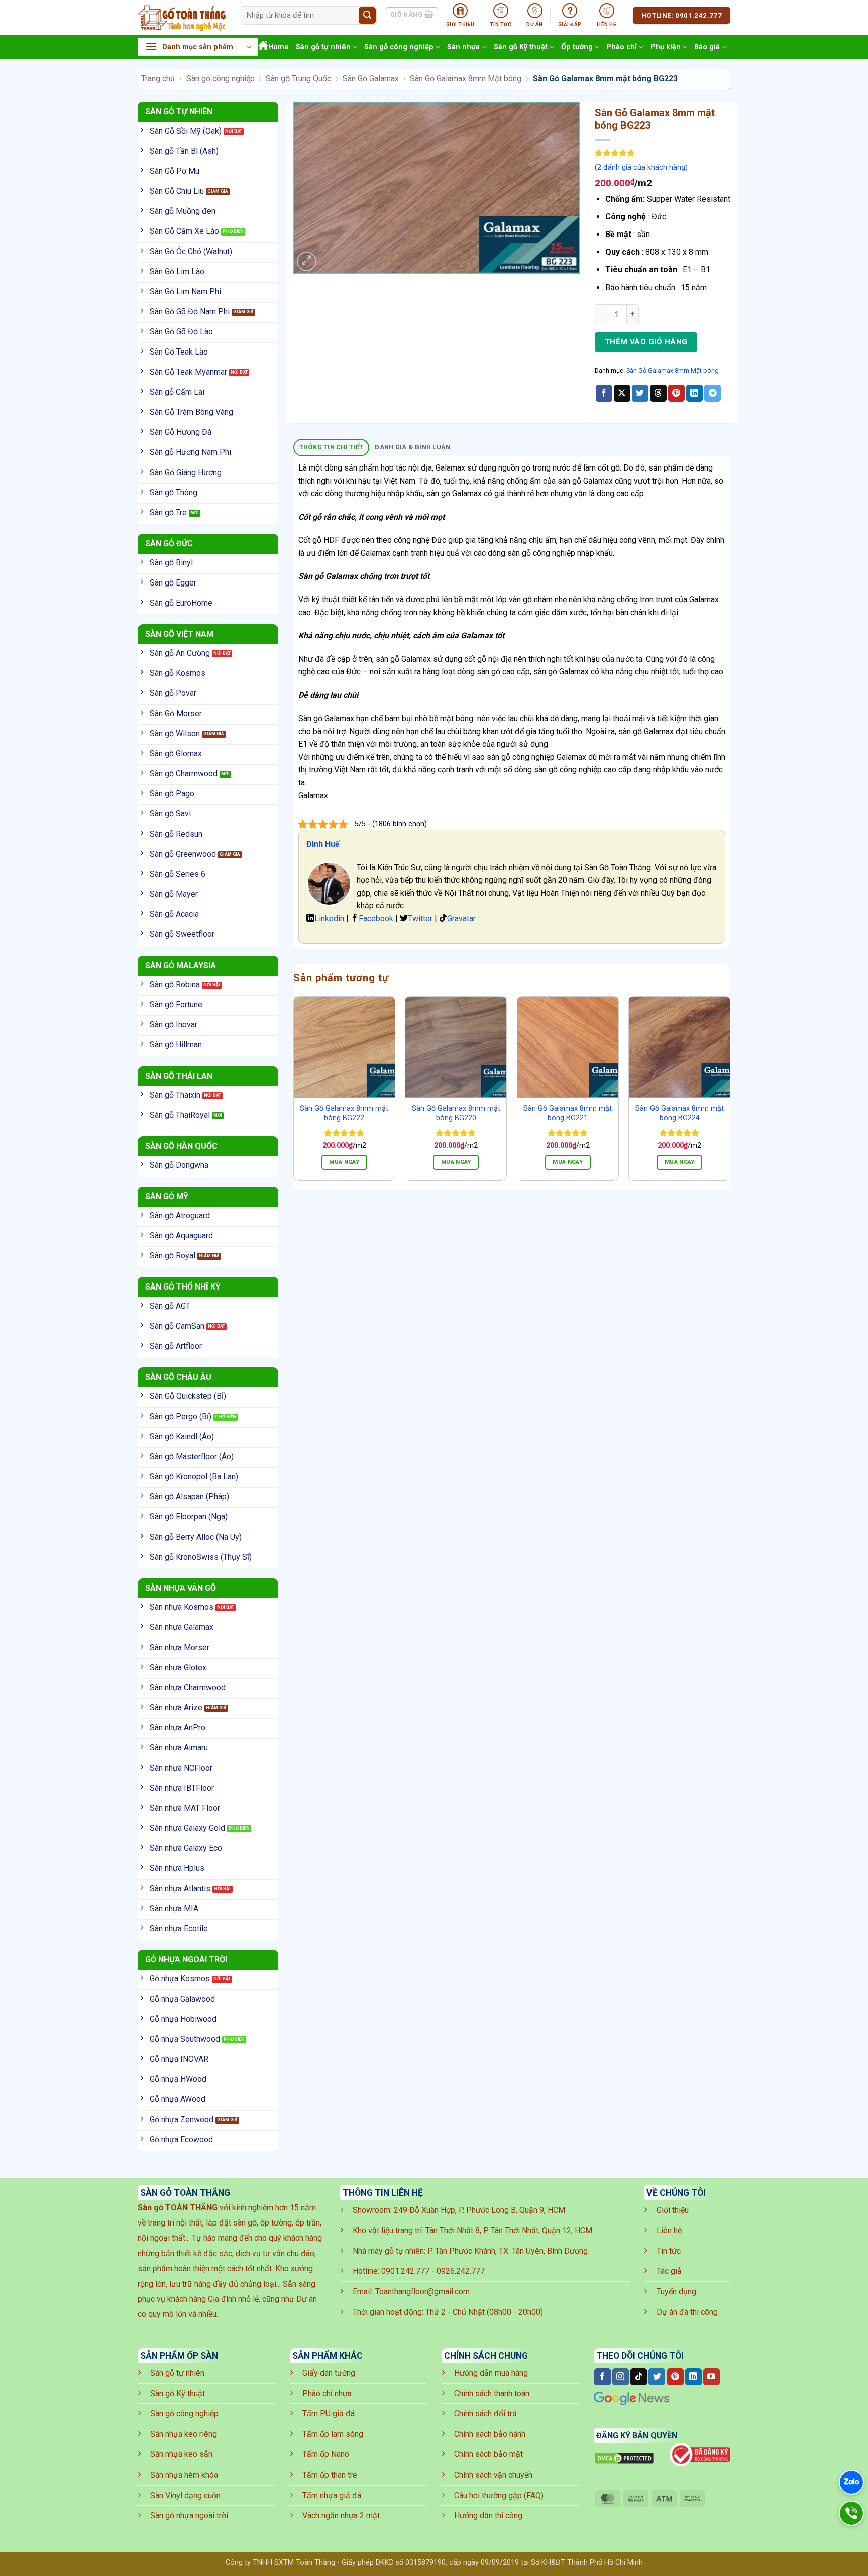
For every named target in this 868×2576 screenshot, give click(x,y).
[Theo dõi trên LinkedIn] (693, 2377)
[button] (198, 47)
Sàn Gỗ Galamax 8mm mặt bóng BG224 (680, 1113)
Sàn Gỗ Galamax (371, 79)
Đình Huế (323, 844)
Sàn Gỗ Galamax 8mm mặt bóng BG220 (456, 1113)
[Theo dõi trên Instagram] (621, 2377)
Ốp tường (577, 47)
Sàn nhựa (463, 47)
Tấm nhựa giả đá (332, 2495)
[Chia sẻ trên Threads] (658, 393)
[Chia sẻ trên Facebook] (604, 393)
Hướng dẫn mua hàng (491, 2373)
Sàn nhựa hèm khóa (184, 2475)
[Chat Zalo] (851, 2482)
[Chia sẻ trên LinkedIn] (694, 393)
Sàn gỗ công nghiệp (399, 47)
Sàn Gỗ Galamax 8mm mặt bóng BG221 (568, 1113)
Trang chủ (158, 79)
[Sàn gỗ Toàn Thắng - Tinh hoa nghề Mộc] (182, 18)
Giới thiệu (673, 2210)
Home (279, 47)
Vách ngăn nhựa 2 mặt (341, 2515)
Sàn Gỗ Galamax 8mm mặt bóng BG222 (344, 1113)
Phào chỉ (622, 47)
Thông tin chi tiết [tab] (332, 447)
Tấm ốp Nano (326, 2454)
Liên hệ (669, 2230)
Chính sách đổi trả (485, 2414)
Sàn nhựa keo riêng (184, 2434)
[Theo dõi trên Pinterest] (675, 2377)
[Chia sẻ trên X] (622, 393)
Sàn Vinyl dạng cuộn (185, 2495)
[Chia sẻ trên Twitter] (640, 393)
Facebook (376, 919)
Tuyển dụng (676, 2292)
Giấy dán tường (329, 2373)
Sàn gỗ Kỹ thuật (521, 47)
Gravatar (461, 919)
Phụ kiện (666, 47)
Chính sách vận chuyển (493, 2475)
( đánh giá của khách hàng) (641, 167)
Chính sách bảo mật (489, 2454)
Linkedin (329, 919)
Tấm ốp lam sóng (333, 2434)
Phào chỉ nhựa (327, 2393)
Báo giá (707, 47)
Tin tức (669, 2251)
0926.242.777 (461, 2271)
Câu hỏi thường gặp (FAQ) (499, 2495)
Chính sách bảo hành (490, 2434)
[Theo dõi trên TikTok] (639, 2377)
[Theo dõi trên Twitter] (657, 2377)
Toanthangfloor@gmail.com (422, 2292)
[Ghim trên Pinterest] (676, 393)
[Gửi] (367, 16)
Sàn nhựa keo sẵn (181, 2454)
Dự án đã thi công (687, 2312)
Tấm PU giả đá (329, 2414)
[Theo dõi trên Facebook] (603, 2377)
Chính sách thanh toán (492, 2393)
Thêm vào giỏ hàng (646, 342)
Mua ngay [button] (344, 1162)
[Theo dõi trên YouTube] (712, 2377)
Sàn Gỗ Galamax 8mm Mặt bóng (466, 79)
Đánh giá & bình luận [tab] (412, 447)
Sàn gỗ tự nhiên (323, 47)
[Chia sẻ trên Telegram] (713, 393)
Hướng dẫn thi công (488, 2515)
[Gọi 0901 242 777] (851, 2513)
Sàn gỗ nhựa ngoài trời (189, 2515)
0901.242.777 (405, 2271)
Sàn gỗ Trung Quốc (298, 79)
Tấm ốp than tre (330, 2475)
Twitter (420, 919)
